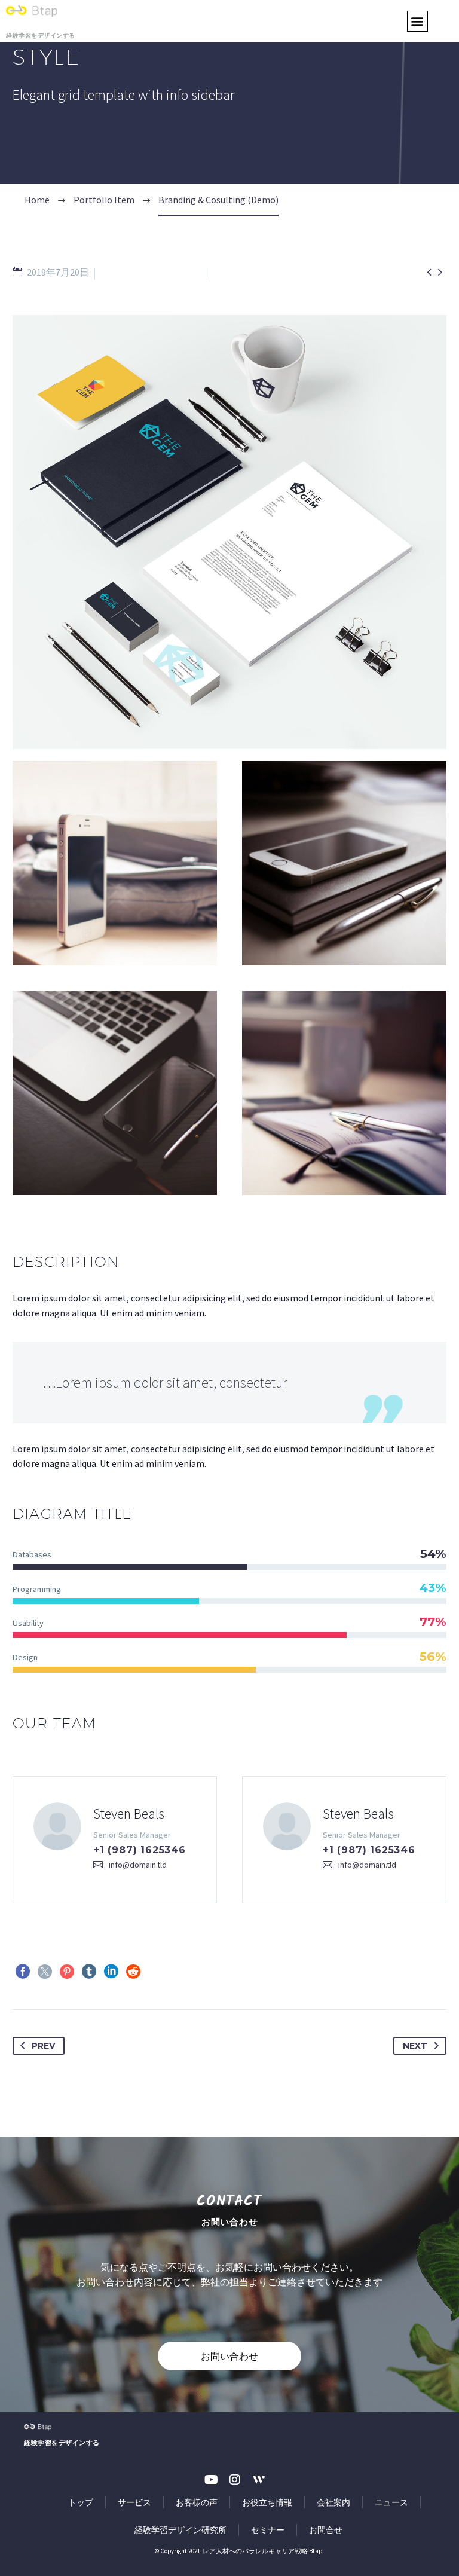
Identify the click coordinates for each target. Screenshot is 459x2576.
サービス (134, 2502)
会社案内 (333, 2502)
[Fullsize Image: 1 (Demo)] (344, 863)
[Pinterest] (67, 1972)
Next (415, 2046)
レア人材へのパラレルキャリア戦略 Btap (262, 2551)
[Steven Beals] (115, 1840)
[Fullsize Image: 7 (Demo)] (344, 1093)
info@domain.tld (138, 1865)
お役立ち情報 (267, 2502)
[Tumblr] (89, 1972)
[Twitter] (45, 1972)
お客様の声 (197, 2502)
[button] (417, 21)
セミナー (268, 2530)
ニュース (391, 2502)
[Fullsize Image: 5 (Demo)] (115, 1093)
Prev (43, 2046)
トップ (81, 2502)
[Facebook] (23, 1972)
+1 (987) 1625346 (140, 1850)
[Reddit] (133, 1972)
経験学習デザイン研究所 (180, 2530)
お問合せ (326, 2530)
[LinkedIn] (111, 1972)
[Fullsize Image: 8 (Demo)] (115, 863)
